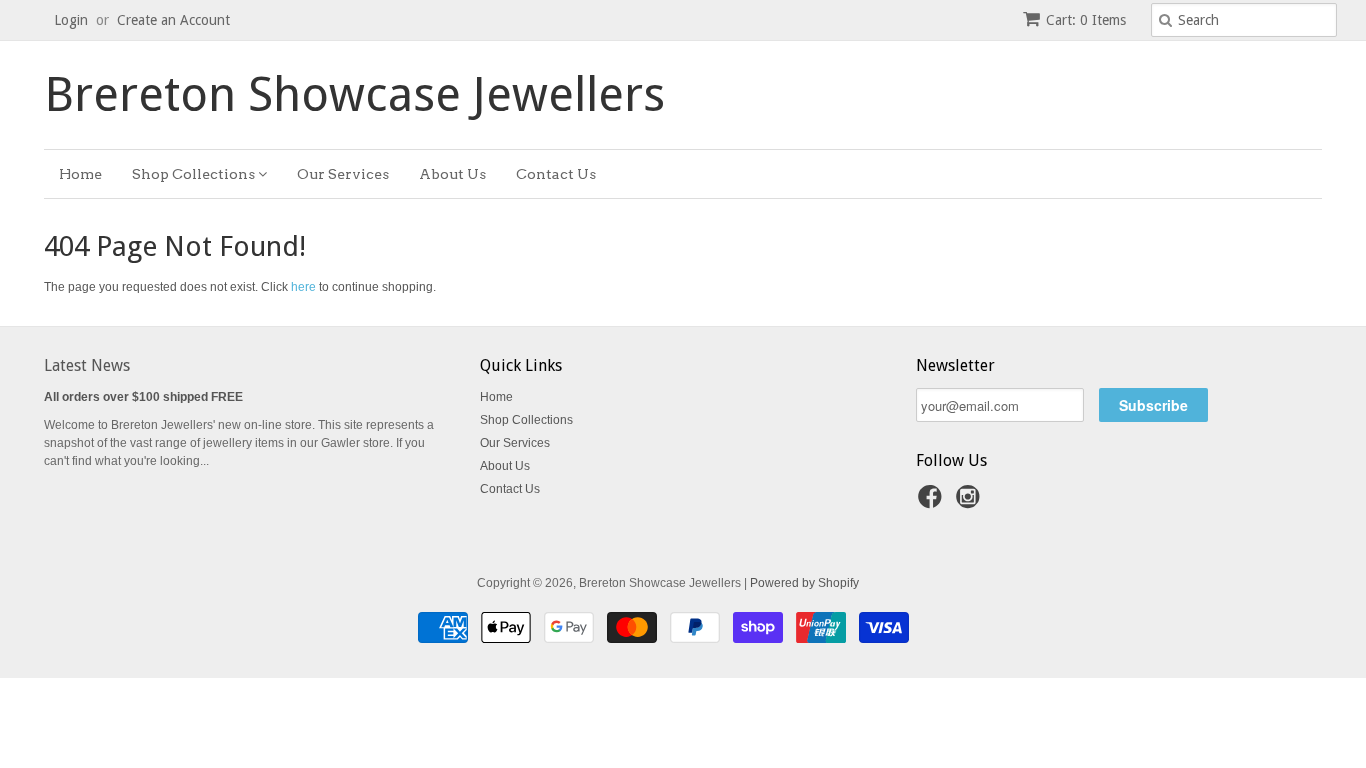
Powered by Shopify (804, 583)
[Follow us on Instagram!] (971, 503)
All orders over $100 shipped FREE (143, 397)
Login (71, 20)
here (303, 287)
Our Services (343, 174)
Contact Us (556, 174)
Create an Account (173, 20)
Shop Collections (195, 174)
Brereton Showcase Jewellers (354, 95)
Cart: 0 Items (1086, 20)
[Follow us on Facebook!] (933, 503)
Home (80, 174)
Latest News (87, 365)
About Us (452, 174)
